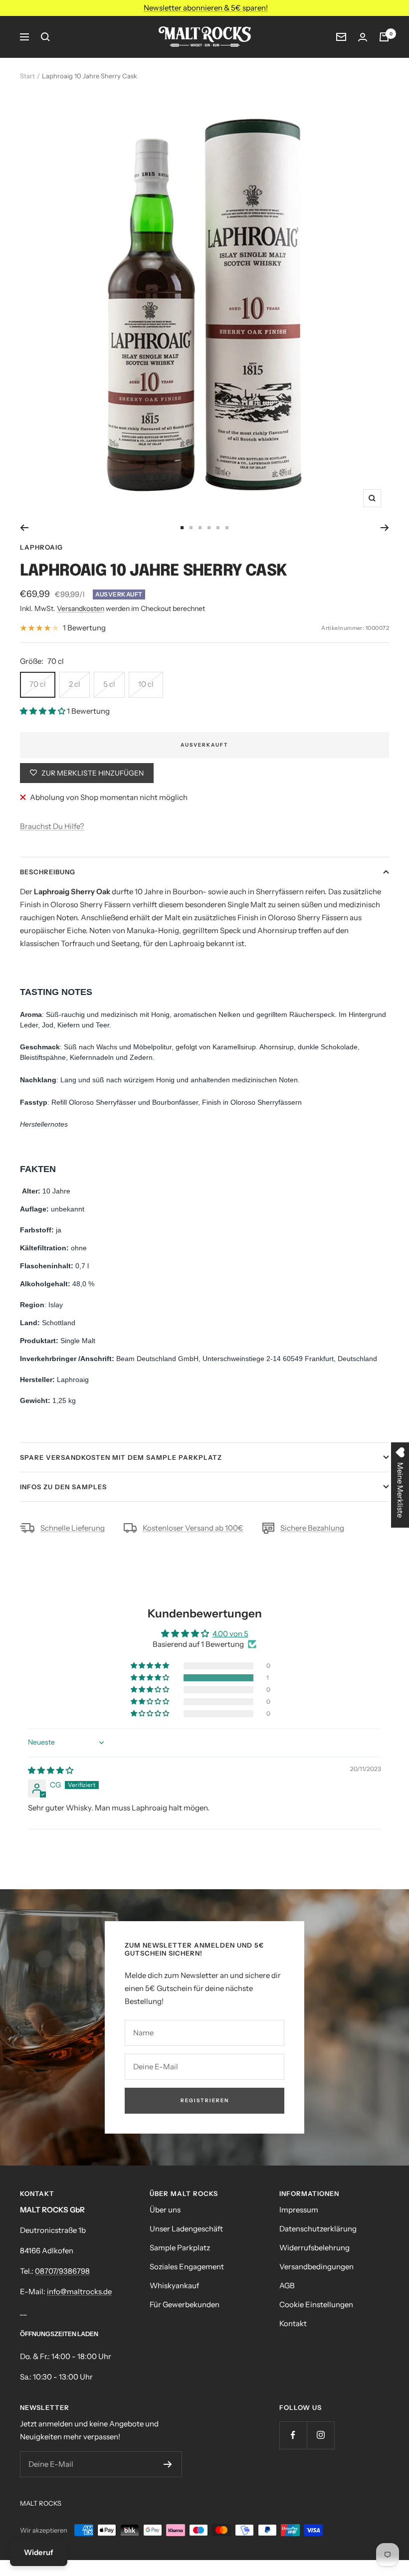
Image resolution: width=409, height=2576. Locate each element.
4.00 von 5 (230, 1634)
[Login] (363, 37)
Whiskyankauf (174, 2285)
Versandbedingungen (316, 2267)
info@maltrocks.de (79, 2291)
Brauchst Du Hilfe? (52, 826)
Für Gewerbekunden (185, 2304)
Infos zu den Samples (63, 1487)
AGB (287, 2285)
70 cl (38, 684)
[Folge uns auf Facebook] (293, 2435)
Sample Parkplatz (180, 2248)
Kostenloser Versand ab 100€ (193, 1528)
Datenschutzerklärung (318, 2229)
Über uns (165, 2210)
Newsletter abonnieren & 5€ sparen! (206, 8)
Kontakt (293, 2323)
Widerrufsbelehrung (314, 2248)
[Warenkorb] (384, 37)
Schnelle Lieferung (73, 1528)
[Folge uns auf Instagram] (320, 2435)
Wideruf (39, 2552)
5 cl (109, 684)
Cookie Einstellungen (316, 2304)
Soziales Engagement (187, 2267)
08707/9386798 (62, 2271)
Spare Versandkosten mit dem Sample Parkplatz (121, 1457)
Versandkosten (81, 608)
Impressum (299, 2210)
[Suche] (45, 37)
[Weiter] (385, 528)
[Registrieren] (168, 2464)
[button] (43, 711)
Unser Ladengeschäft (186, 2229)
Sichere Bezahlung (312, 1528)
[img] (51, 1770)
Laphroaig (41, 547)
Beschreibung (48, 872)
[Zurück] (24, 528)
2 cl (75, 684)
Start (27, 76)
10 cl (146, 684)
